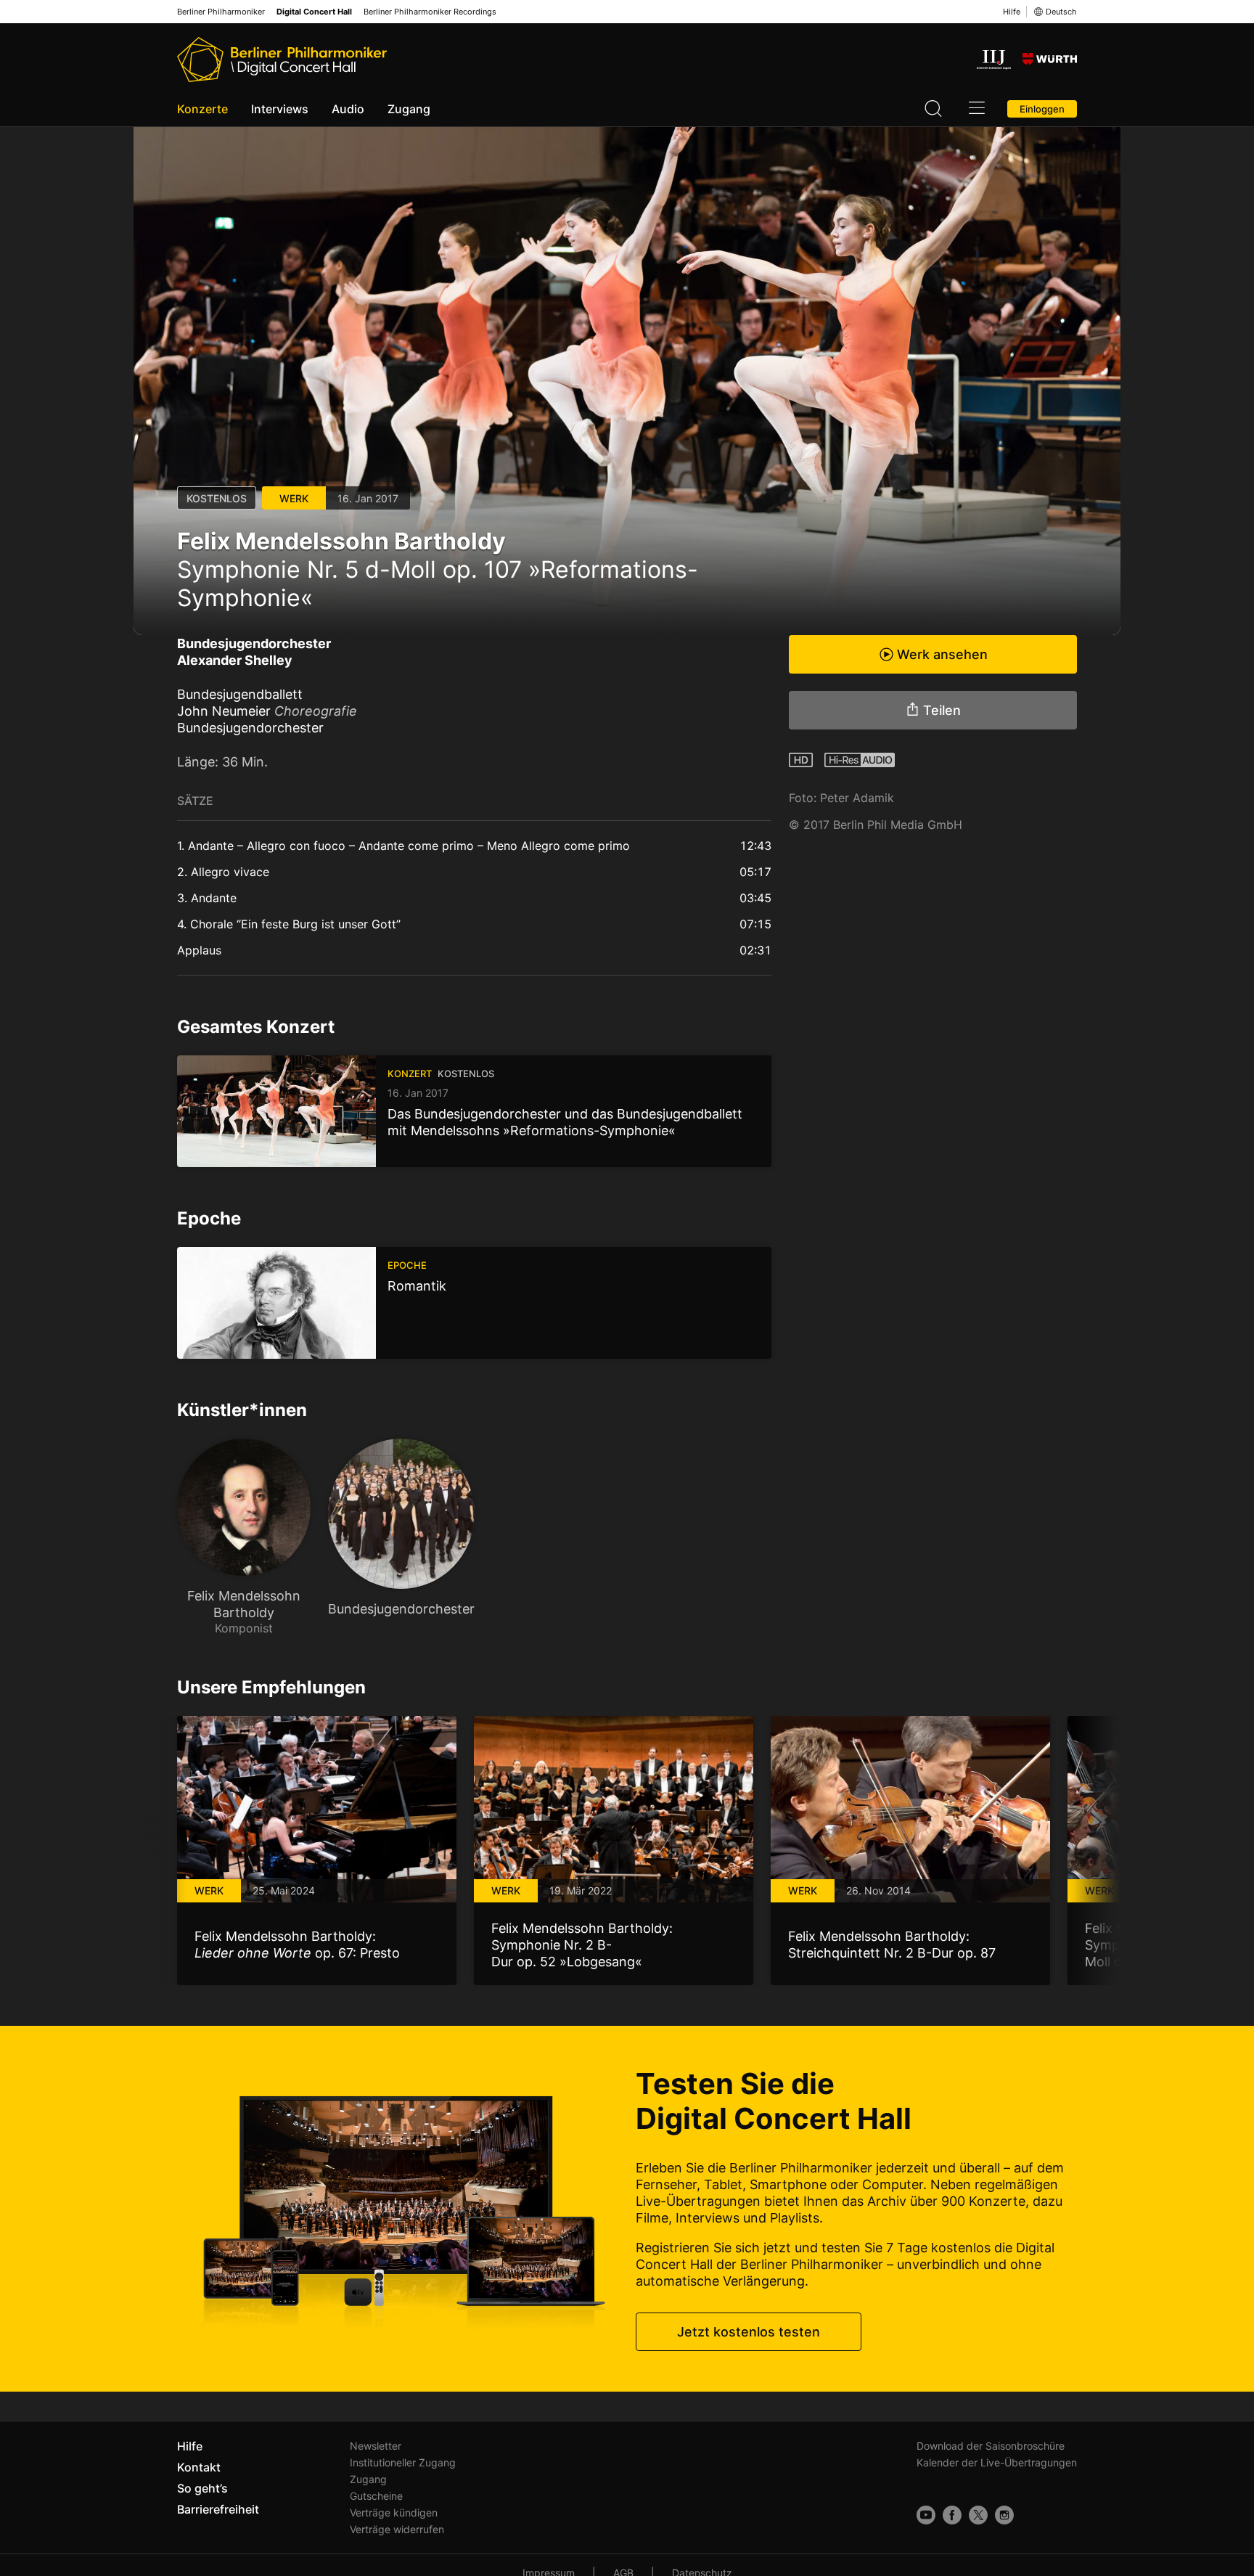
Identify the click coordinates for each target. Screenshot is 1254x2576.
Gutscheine (376, 2496)
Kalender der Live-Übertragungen (997, 2462)
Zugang (409, 109)
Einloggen (1042, 109)
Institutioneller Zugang (403, 2462)
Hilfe (1012, 12)
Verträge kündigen (394, 2512)
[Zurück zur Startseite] (282, 60)
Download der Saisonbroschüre (991, 2446)
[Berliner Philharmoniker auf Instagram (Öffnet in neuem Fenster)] (1004, 2515)
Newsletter (376, 2446)
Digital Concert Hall (314, 12)
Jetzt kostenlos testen (749, 2332)
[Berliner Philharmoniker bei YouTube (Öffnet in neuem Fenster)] (926, 2515)
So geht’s (202, 2488)
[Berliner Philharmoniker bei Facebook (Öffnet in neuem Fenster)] (952, 2515)
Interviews (280, 109)
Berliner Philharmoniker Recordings (430, 12)
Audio (348, 109)
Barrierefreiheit (218, 2509)
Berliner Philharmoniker (221, 12)
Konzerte (202, 109)
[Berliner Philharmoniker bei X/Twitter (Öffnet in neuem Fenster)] (978, 2515)
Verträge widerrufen (397, 2529)
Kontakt (199, 2467)
